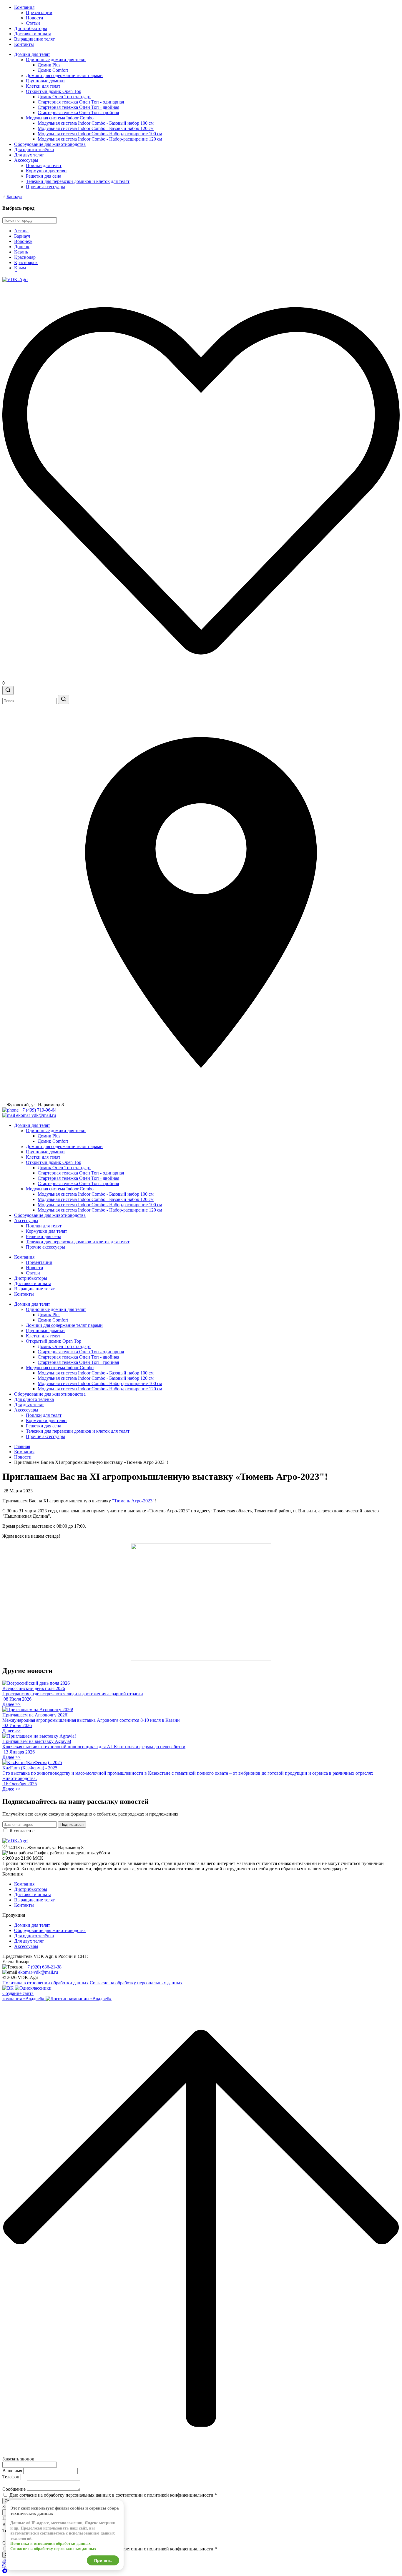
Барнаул (14, 197)
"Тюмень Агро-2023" (133, 1501)
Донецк (22, 247)
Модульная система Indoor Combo (60, 118)
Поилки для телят (44, 165)
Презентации (39, 12)
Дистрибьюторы (31, 28)
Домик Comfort (53, 70)
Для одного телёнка (34, 150)
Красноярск (26, 262)
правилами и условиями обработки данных (79, 1831)
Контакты (24, 44)
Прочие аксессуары (45, 187)
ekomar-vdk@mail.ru (38, 1972)
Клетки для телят (43, 86)
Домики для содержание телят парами (64, 75)
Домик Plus (49, 65)
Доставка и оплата (33, 34)
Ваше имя (12, 2471)
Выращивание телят (34, 39)
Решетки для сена (44, 176)
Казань (21, 252)
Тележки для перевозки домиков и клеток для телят (78, 181)
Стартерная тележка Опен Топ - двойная (78, 107)
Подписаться (72, 1825)
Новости (35, 18)
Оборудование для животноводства (50, 144)
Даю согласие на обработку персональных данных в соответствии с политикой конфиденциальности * (113, 2495)
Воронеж (23, 241)
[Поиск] (8, 690)
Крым (20, 268)
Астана (21, 231)
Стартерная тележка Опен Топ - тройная (78, 112)
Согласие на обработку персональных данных (136, 1983)
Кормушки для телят (46, 171)
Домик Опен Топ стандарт (64, 97)
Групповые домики (45, 81)
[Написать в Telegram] (201, 2571)
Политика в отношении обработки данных (45, 1983)
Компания (24, 7)
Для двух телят (29, 155)
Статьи (33, 23)
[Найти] (64, 699)
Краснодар (25, 257)
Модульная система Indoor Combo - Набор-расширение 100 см (100, 134)
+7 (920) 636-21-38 (43, 1967)
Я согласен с (66, 1831)
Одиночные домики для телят (56, 60)
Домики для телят (32, 54)
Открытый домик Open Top (54, 91)
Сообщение (14, 2489)
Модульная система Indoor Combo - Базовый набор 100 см (96, 123)
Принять (103, 2560)
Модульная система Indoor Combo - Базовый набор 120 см (96, 128)
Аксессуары (26, 160)
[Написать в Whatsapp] (201, 2566)
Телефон (11, 2477)
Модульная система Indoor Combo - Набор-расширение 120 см (100, 139)
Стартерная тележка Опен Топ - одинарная (81, 102)
